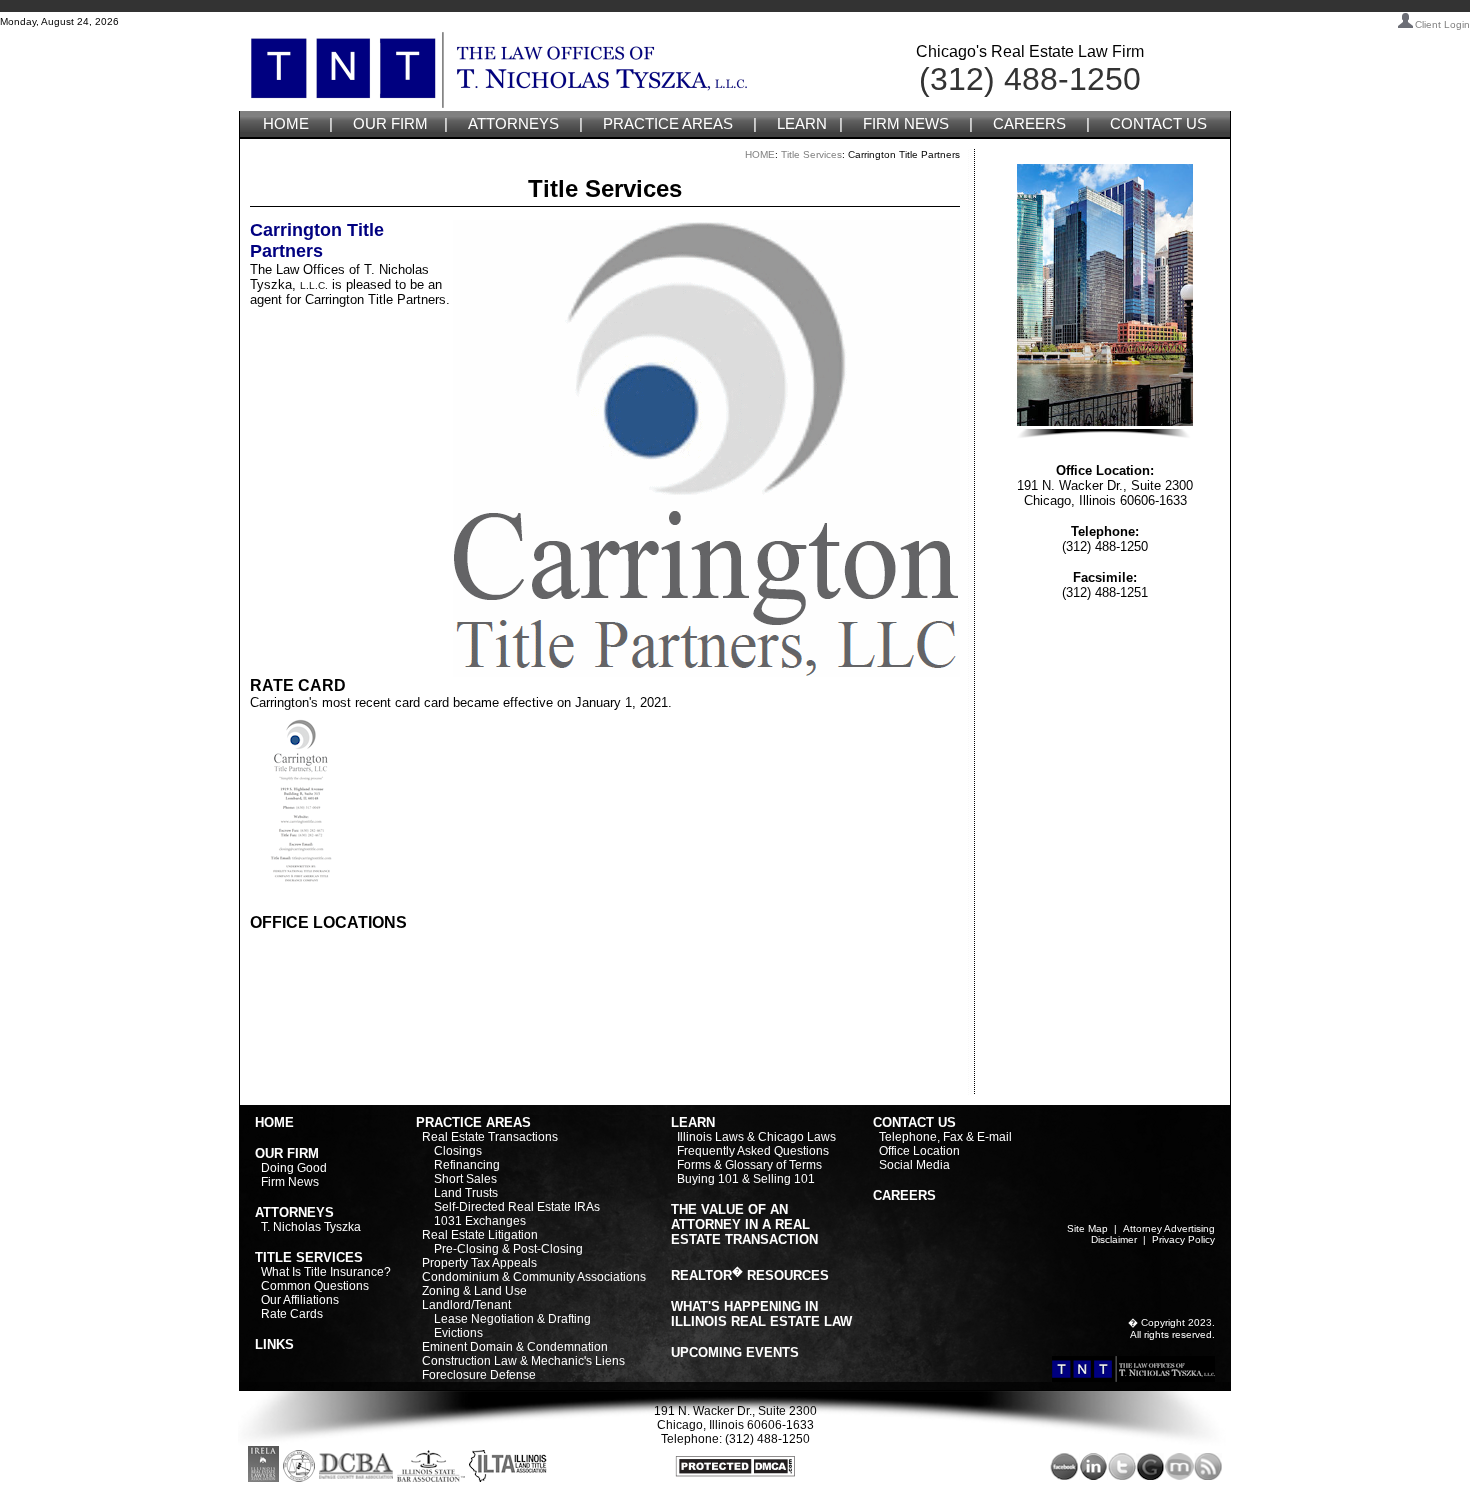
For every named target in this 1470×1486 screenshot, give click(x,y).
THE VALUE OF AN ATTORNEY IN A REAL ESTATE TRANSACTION (744, 1224)
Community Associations (579, 1277)
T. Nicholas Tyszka (311, 1227)
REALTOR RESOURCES (750, 1275)
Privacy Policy (1183, 1239)
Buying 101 (708, 1179)
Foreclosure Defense (479, 1375)
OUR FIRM (390, 124)
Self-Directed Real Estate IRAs (517, 1207)
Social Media (914, 1165)
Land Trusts (466, 1193)
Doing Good (294, 1168)
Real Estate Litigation (480, 1235)
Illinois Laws (710, 1137)
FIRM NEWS (906, 124)
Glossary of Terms (773, 1165)
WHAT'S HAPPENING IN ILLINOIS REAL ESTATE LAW (761, 1314)
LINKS (274, 1344)
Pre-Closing (466, 1249)
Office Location (919, 1151)
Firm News (290, 1182)
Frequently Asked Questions (753, 1151)
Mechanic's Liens (578, 1361)
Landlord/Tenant (466, 1305)
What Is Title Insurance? (326, 1272)
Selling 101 (784, 1179)
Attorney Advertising (1169, 1228)
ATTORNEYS (513, 124)
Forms (694, 1165)
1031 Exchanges (480, 1221)
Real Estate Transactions (490, 1137)
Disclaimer (1114, 1239)
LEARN (802, 124)
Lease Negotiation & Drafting (512, 1319)
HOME (286, 124)
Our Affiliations (300, 1300)
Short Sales (465, 1179)
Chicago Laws (797, 1137)
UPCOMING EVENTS (735, 1352)
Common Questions (315, 1286)
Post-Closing (548, 1249)
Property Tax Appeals (479, 1263)
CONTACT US (1158, 124)
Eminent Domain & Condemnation (515, 1347)
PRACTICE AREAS (668, 124)
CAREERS (1029, 124)
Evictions (458, 1333)
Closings (458, 1151)
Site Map (1087, 1228)
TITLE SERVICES (309, 1257)
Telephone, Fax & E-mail (945, 1137)
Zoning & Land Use (474, 1291)
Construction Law (469, 1361)
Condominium (460, 1277)
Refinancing (467, 1165)
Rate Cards (292, 1314)
